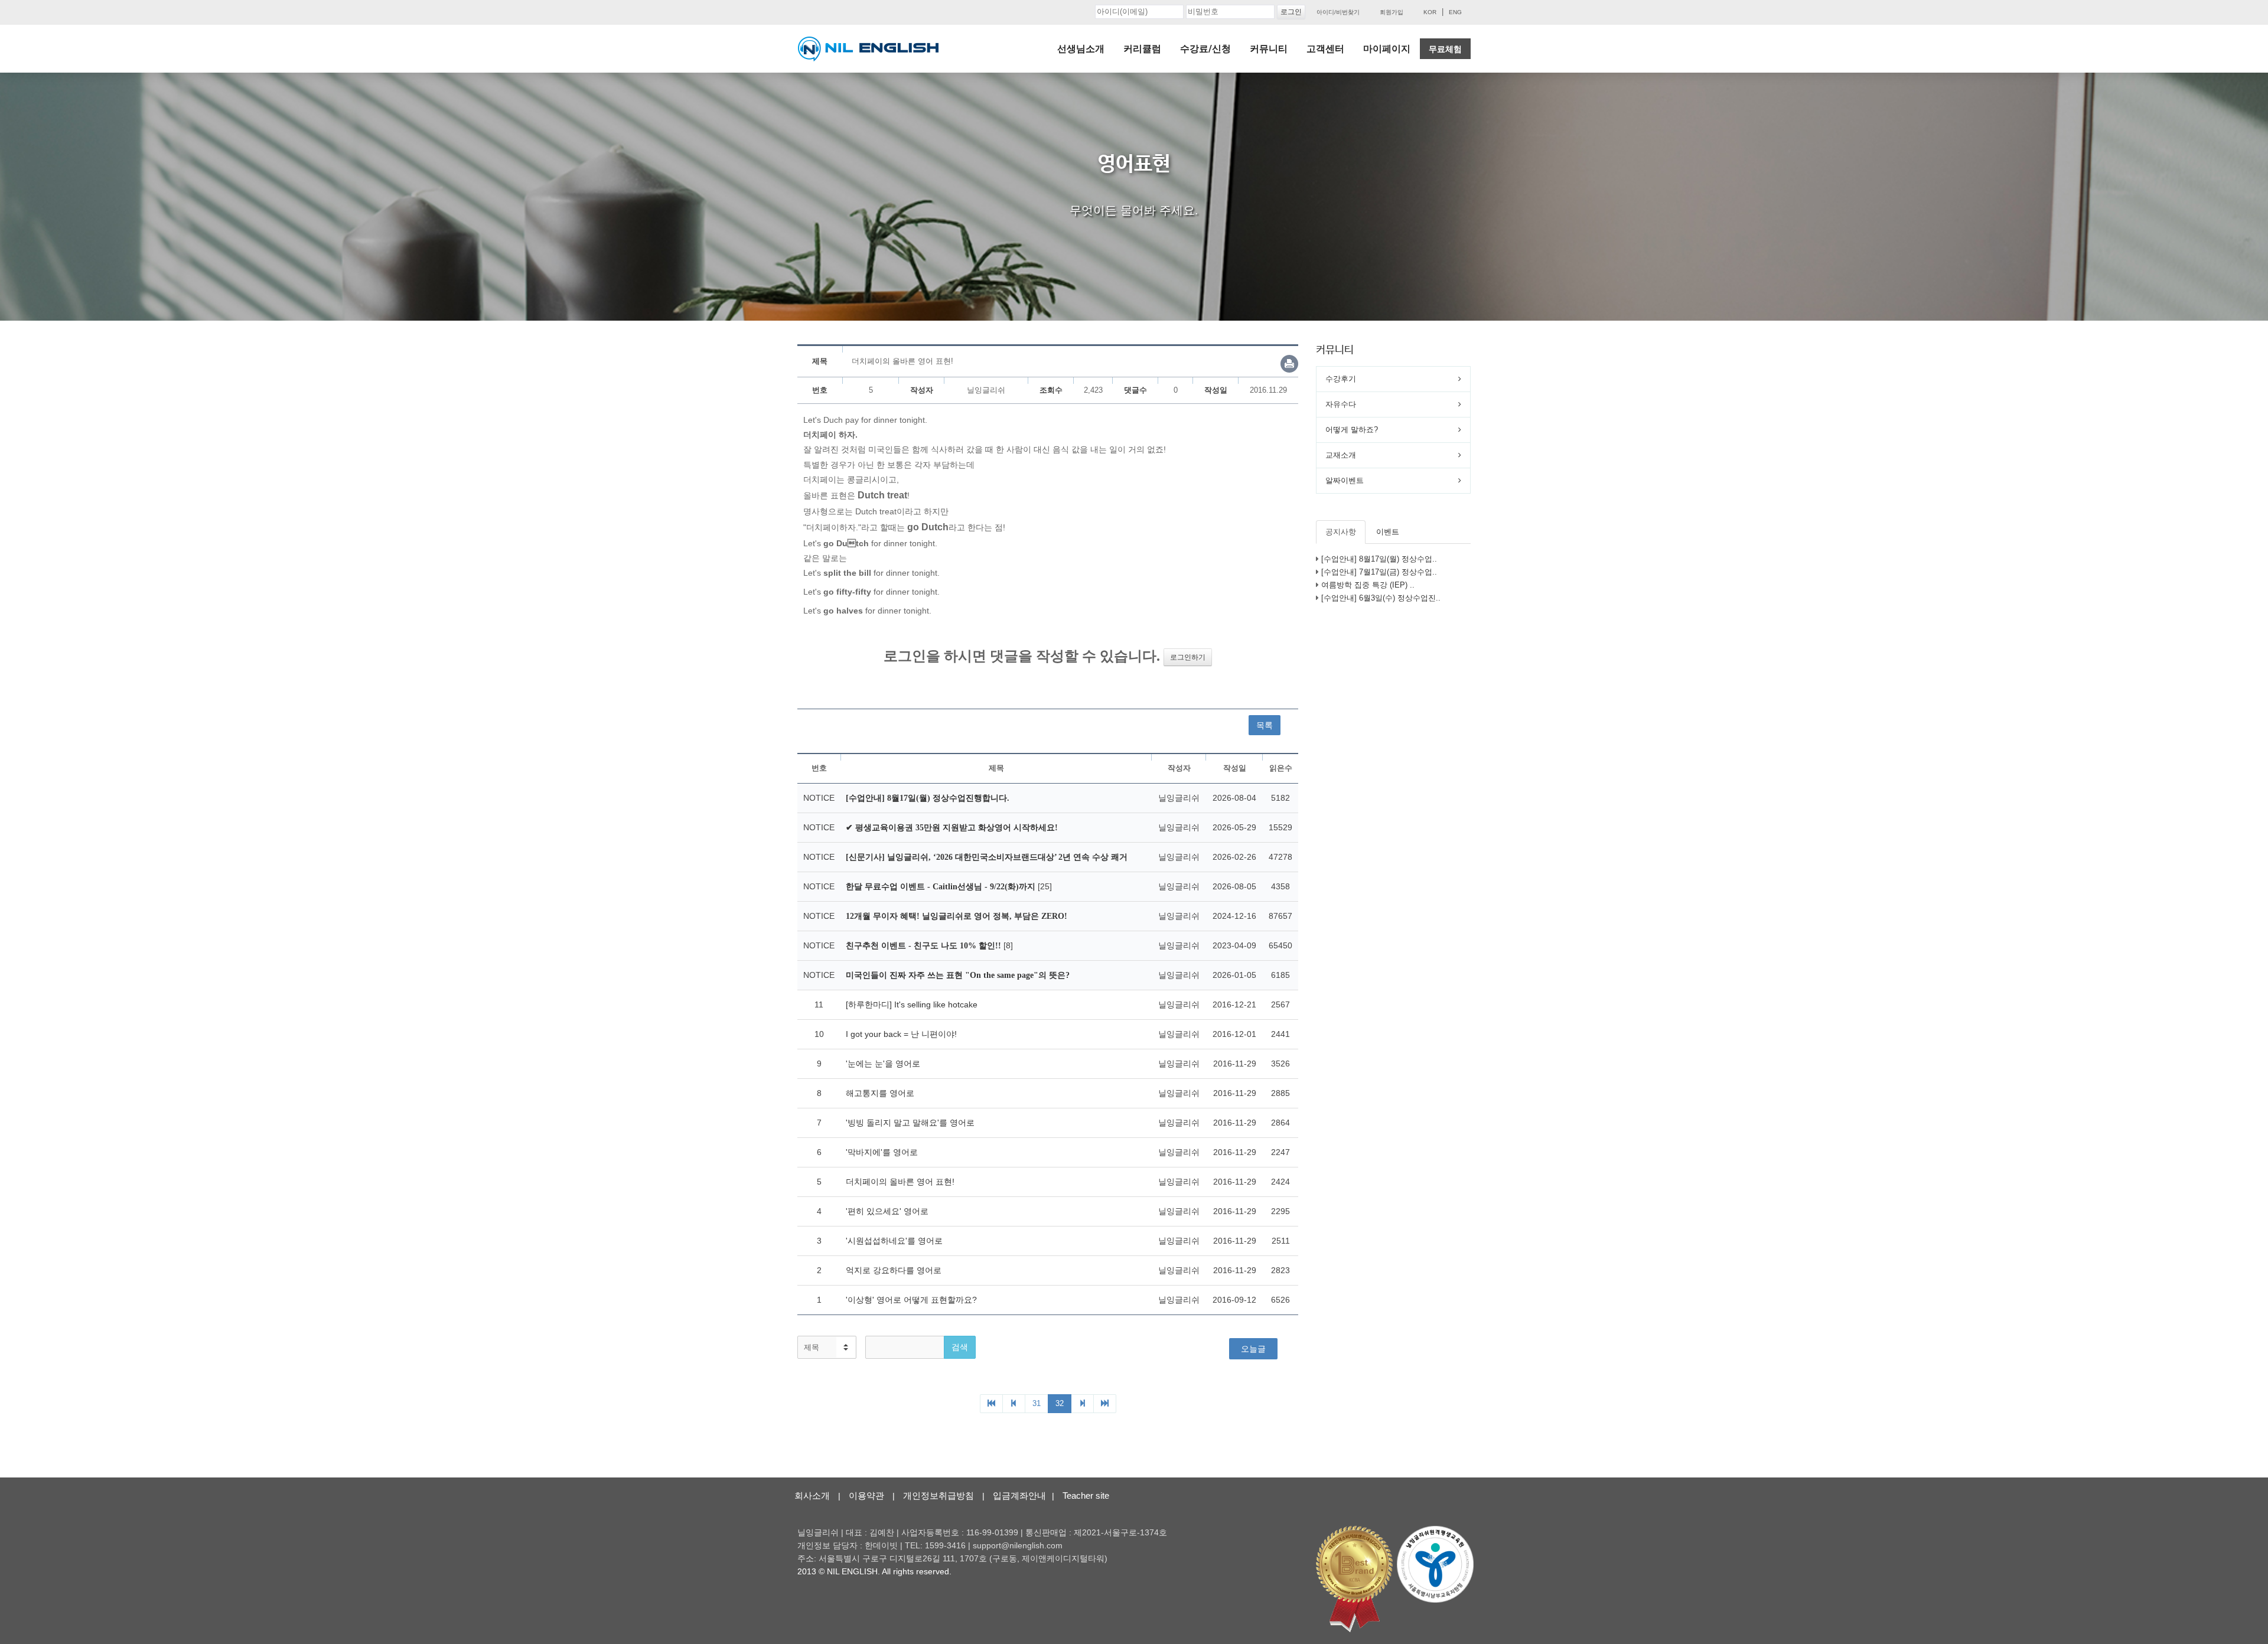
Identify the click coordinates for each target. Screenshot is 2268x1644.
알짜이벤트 (1345, 480)
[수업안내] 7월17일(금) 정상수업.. (1379, 572)
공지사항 (1341, 532)
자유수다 (1341, 404)
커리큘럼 (1142, 49)
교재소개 (1341, 455)
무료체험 (1445, 49)
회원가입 (1392, 12)
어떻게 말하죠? (1352, 430)
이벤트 (1388, 532)
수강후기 (1341, 379)
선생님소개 (1081, 49)
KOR (1430, 12)
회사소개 (812, 1495)
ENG (1455, 12)
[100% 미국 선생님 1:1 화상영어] (868, 49)
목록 (1265, 725)
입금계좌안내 (1019, 1495)
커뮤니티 (1269, 49)
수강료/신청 (1205, 49)
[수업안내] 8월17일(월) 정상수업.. (1379, 559)
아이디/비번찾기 (1338, 12)
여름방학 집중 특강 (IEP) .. (1368, 585)
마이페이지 (1387, 49)
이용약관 (866, 1495)
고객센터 (1325, 49)
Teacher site (1086, 1495)
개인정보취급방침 (939, 1495)
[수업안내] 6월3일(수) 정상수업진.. (1381, 598)
